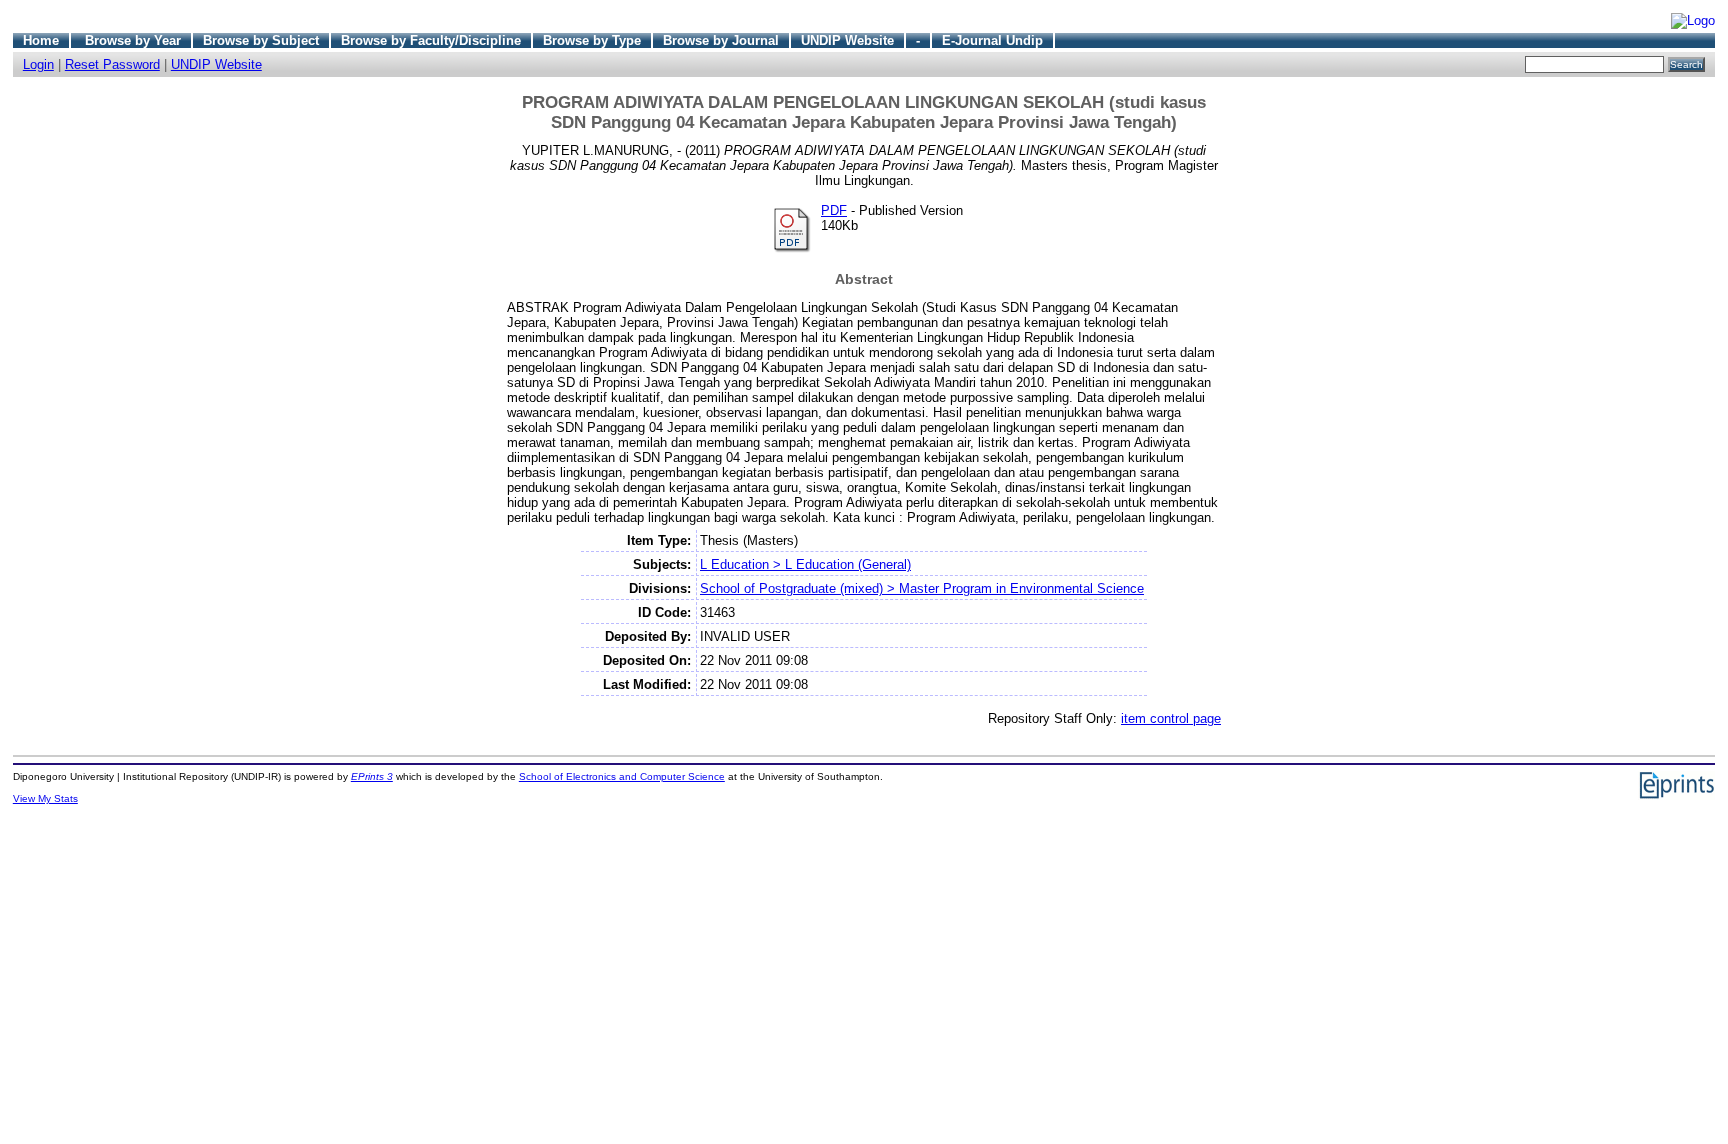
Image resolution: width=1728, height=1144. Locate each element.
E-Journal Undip (992, 40)
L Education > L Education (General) (805, 564)
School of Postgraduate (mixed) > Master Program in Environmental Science (922, 588)
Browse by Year (133, 40)
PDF (834, 210)
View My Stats (45, 798)
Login (38, 64)
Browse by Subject (261, 40)
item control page (1171, 718)
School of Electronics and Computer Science (622, 776)
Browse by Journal (721, 40)
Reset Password (112, 64)
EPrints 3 (372, 776)
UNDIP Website (847, 40)
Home (41, 40)
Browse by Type (592, 40)
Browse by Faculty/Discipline (431, 40)
